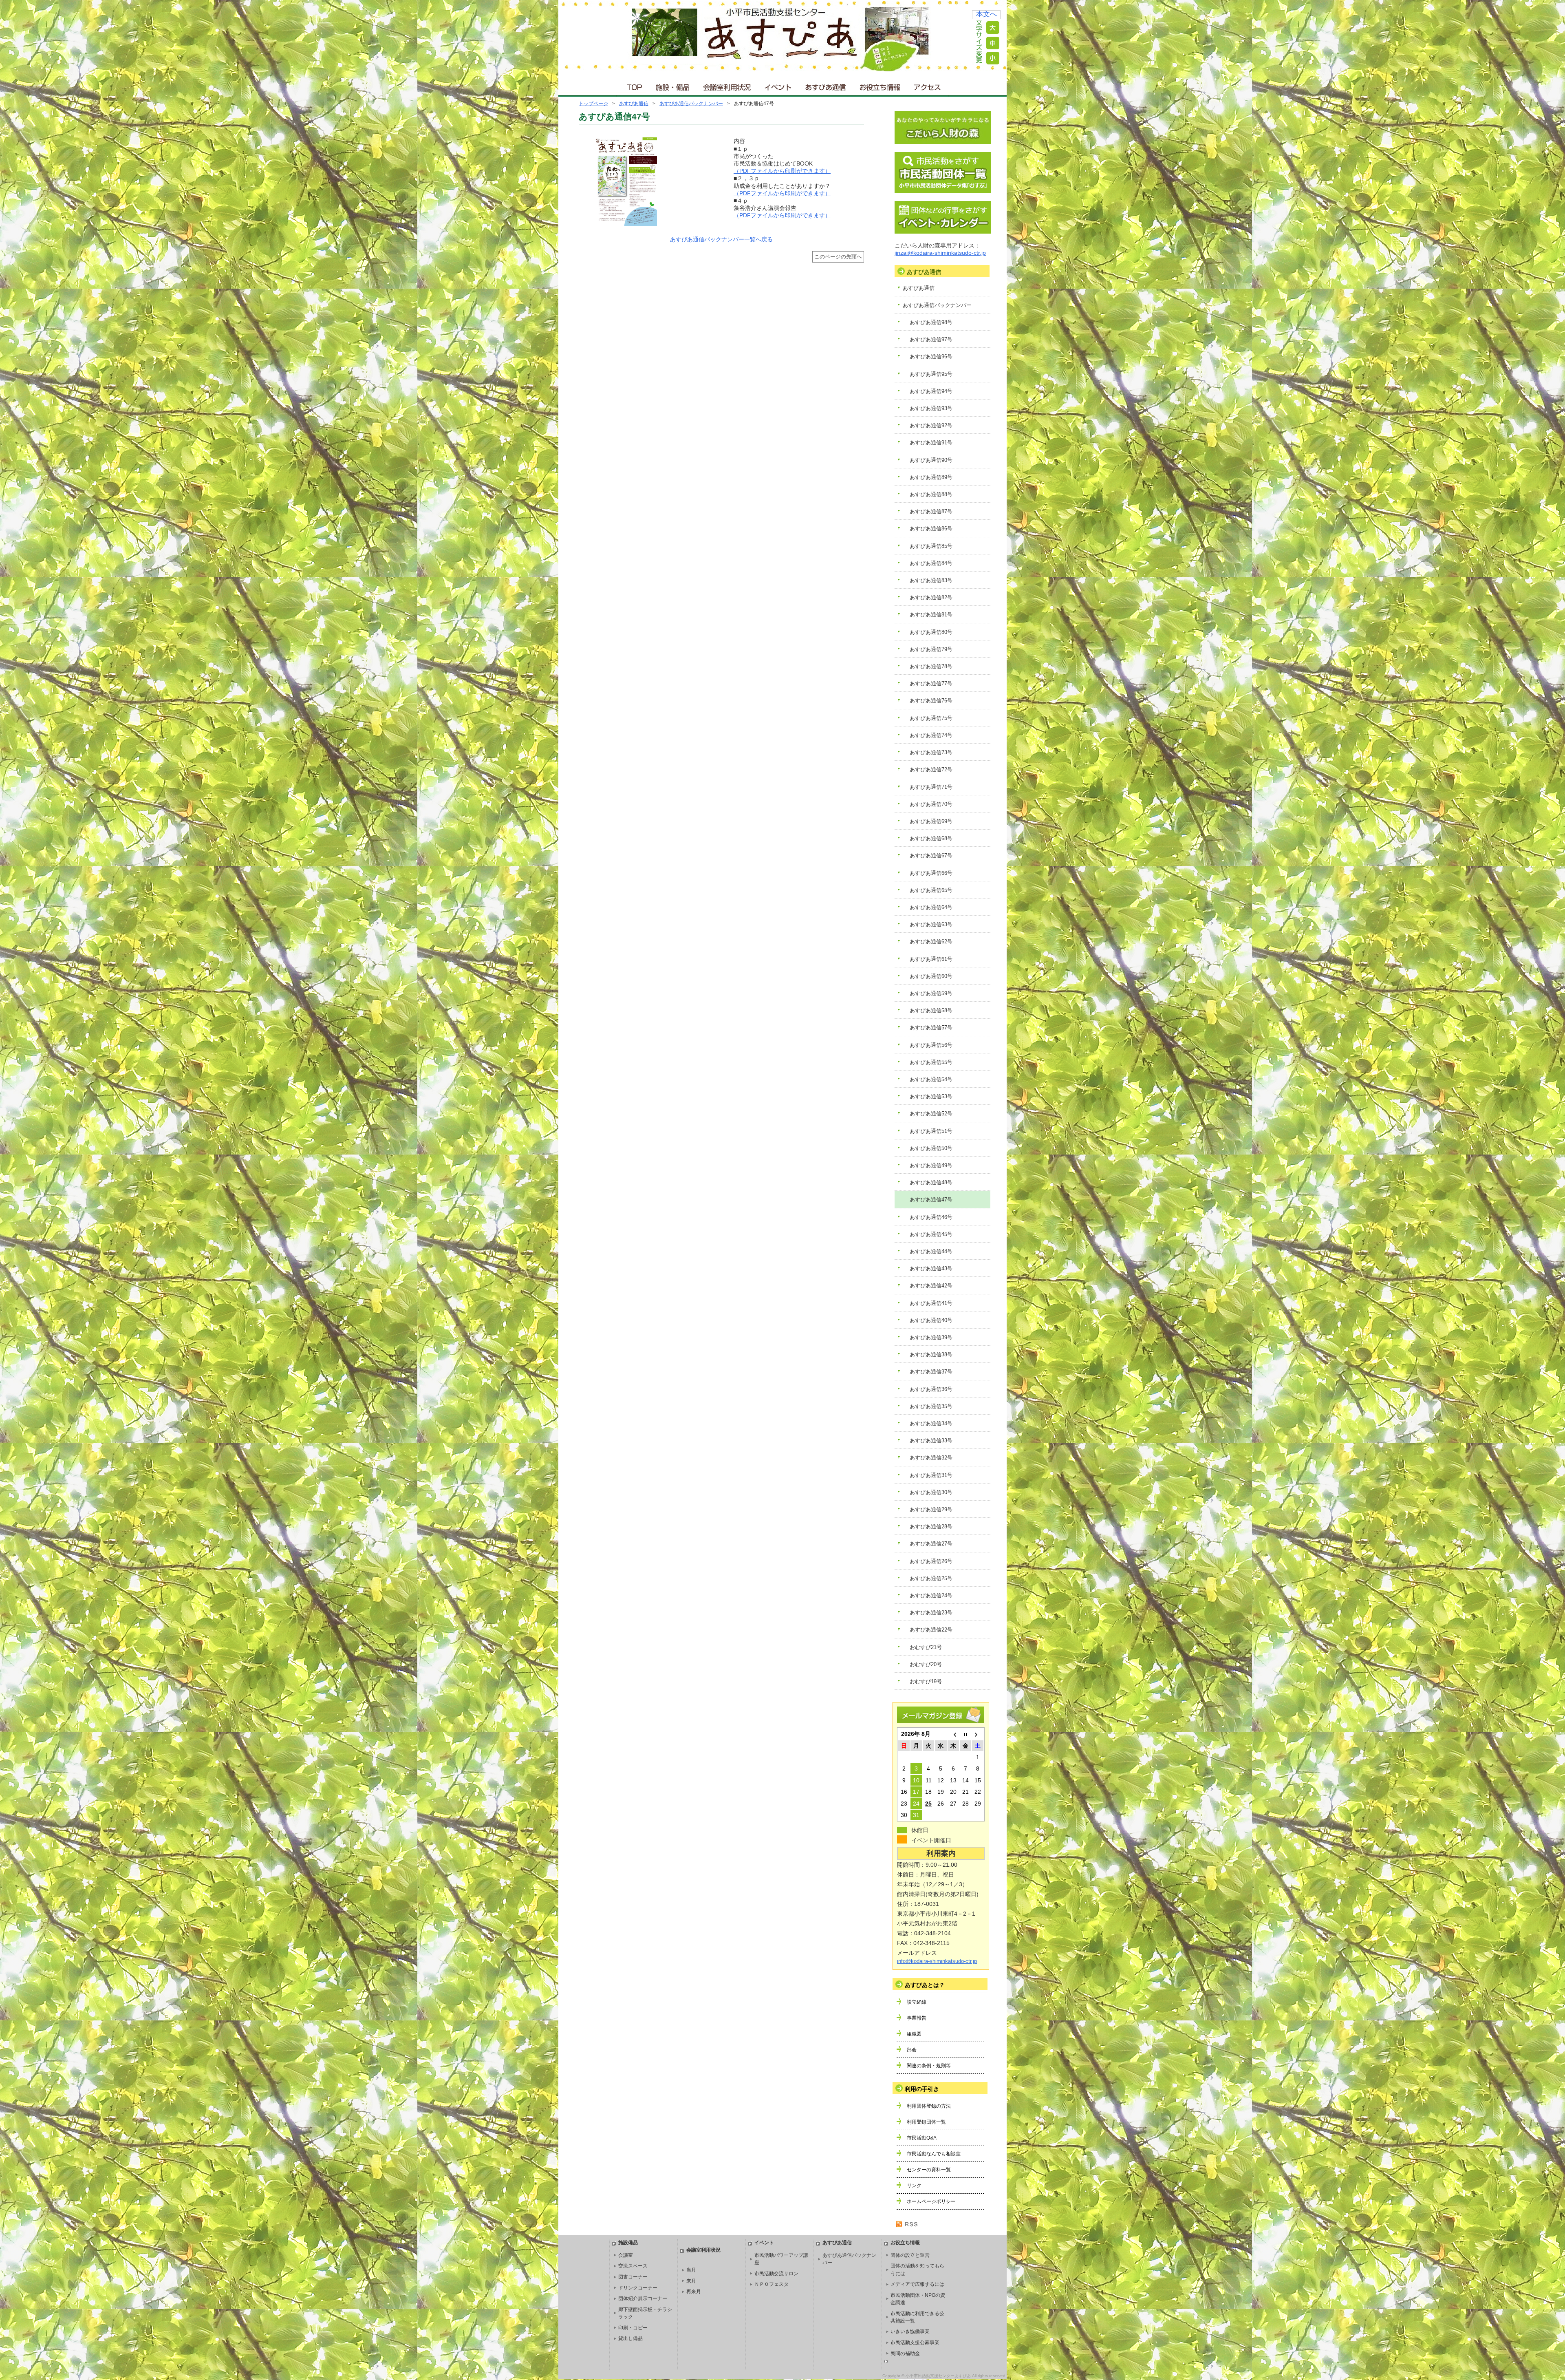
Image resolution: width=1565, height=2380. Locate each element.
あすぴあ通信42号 (931, 1286)
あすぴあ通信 (826, 85)
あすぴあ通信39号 (931, 1337)
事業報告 (917, 2018)
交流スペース (633, 2266)
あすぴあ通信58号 (931, 1010)
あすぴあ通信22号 (931, 1630)
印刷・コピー (633, 2328)
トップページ (593, 104)
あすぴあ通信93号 (931, 408)
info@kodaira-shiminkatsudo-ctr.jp (937, 1961)
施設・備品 (673, 85)
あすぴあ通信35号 (931, 1406)
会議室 (626, 2255)
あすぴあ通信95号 (931, 374)
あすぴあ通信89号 (931, 477)
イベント (778, 85)
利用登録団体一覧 (926, 2122)
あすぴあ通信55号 (931, 1062)
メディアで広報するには (917, 2284)
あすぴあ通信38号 (931, 1354)
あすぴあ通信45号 (931, 1234)
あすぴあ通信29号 (931, 1509)
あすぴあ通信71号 (931, 787)
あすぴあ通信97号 (931, 339)
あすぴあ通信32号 (931, 1458)
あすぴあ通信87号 (931, 511)
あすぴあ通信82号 (931, 597)
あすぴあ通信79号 (931, 649)
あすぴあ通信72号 (931, 769)
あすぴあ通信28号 (931, 1527)
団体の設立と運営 (910, 2255)
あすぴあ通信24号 (931, 1595)
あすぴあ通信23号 (931, 1613)
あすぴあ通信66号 (931, 873)
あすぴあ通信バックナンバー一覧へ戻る (721, 239)
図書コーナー (633, 2277)
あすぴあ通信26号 (931, 1561)
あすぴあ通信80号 (931, 632)
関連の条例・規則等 (929, 2066)
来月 (691, 2281)
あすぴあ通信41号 (931, 1303)
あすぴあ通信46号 (931, 1217)
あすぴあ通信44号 (931, 1251)
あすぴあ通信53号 (931, 1096)
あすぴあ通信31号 (931, 1475)
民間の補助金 (905, 2354)
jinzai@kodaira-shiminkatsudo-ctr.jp (940, 253)
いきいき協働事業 (910, 2331)
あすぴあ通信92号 (931, 425)
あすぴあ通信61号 (931, 959)
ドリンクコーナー (638, 2288)
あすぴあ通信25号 (931, 1578)
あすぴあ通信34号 (931, 1423)
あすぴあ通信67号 (931, 856)
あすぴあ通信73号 (931, 752)
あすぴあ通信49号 (931, 1165)
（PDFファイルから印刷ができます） (782, 171)
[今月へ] (965, 1734)
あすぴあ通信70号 (931, 804)
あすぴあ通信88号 (931, 494)
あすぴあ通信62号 (931, 942)
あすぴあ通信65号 (931, 890)
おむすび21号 (926, 1647)
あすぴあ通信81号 (931, 615)
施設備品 (628, 2243)
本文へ (986, 14)
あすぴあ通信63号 (931, 924)
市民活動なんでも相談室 (934, 2154)
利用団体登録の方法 (929, 2106)
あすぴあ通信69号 (931, 821)
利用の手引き (922, 2089)
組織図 (914, 2034)
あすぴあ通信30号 (931, 1492)
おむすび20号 (926, 1664)
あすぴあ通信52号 (931, 1114)
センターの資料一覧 (929, 2170)
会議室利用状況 (727, 85)
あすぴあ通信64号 (931, 907)
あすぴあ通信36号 (931, 1389)
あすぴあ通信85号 (931, 546)
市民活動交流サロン (776, 2274)
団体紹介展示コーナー (643, 2298)
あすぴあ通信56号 (931, 1045)
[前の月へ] (953, 1734)
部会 (912, 2050)
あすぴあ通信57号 (931, 1028)
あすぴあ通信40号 (931, 1320)
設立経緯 (917, 2002)
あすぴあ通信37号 (931, 1372)
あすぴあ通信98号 (931, 322)
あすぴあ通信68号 (931, 838)
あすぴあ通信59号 (931, 993)
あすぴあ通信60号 (931, 976)
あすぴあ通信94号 (931, 391)
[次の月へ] (978, 1734)
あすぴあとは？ (925, 1985)
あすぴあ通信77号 (931, 683)
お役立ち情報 (880, 85)
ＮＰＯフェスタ (771, 2284)
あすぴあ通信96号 (931, 357)
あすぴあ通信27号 (931, 1544)
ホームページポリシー (931, 2201)
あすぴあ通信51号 (931, 1131)
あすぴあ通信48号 (931, 1182)
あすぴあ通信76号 (931, 701)
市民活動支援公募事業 (915, 2342)
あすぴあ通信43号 (931, 1268)
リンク (914, 2186)
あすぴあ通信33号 (931, 1441)
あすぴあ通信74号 (931, 735)
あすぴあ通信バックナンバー (691, 104)
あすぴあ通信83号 (931, 580)
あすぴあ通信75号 (931, 718)
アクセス (928, 85)
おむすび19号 (926, 1681)
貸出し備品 (630, 2338)
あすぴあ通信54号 (931, 1079)
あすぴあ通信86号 (931, 529)
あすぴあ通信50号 (931, 1148)
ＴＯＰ (633, 85)
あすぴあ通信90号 (931, 460)
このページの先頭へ (838, 257)
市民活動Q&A (922, 2138)
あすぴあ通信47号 (931, 1200)
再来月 (694, 2292)
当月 (691, 2270)
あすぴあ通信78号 (931, 666)
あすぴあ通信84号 (931, 563)
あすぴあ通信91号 (931, 443)
